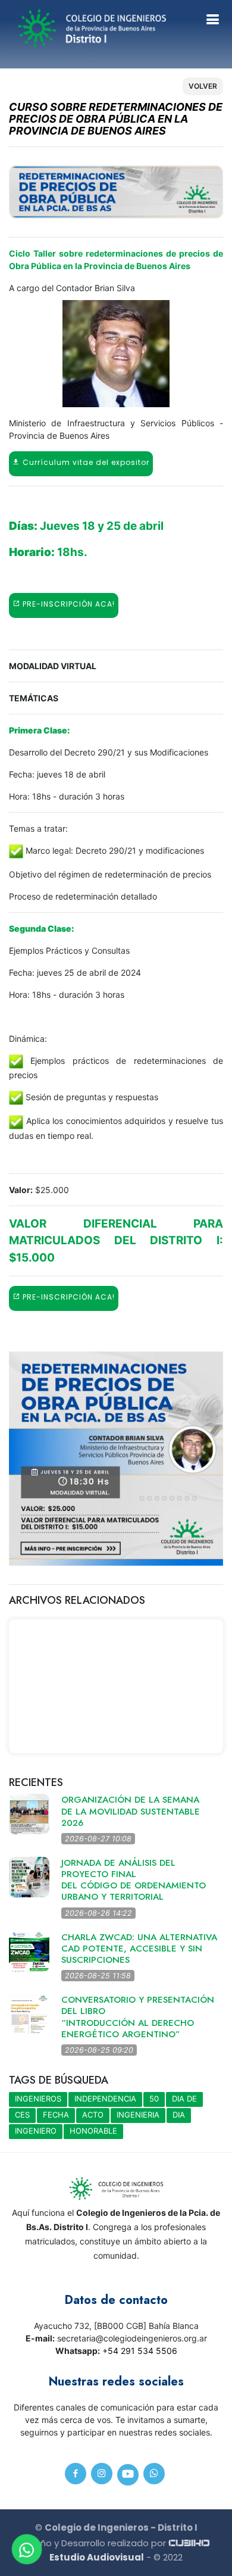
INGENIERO (36, 2131)
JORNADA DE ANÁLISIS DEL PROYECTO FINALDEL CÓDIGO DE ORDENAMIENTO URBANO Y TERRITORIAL (134, 1880)
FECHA (56, 2115)
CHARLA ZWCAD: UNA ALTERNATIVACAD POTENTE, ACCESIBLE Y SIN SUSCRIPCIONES (139, 1949)
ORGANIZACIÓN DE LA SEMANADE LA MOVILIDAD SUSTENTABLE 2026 (131, 1811)
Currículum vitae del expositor (85, 462)
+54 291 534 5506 (140, 2351)
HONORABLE (93, 2131)
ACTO (93, 2115)
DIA (179, 2115)
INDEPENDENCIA (105, 2099)
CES (22, 2115)
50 (154, 2099)
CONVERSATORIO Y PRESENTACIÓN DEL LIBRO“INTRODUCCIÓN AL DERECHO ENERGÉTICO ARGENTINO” (138, 2017)
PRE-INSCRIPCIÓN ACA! (68, 604)
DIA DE (184, 2099)
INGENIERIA (138, 2115)
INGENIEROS (38, 2099)
